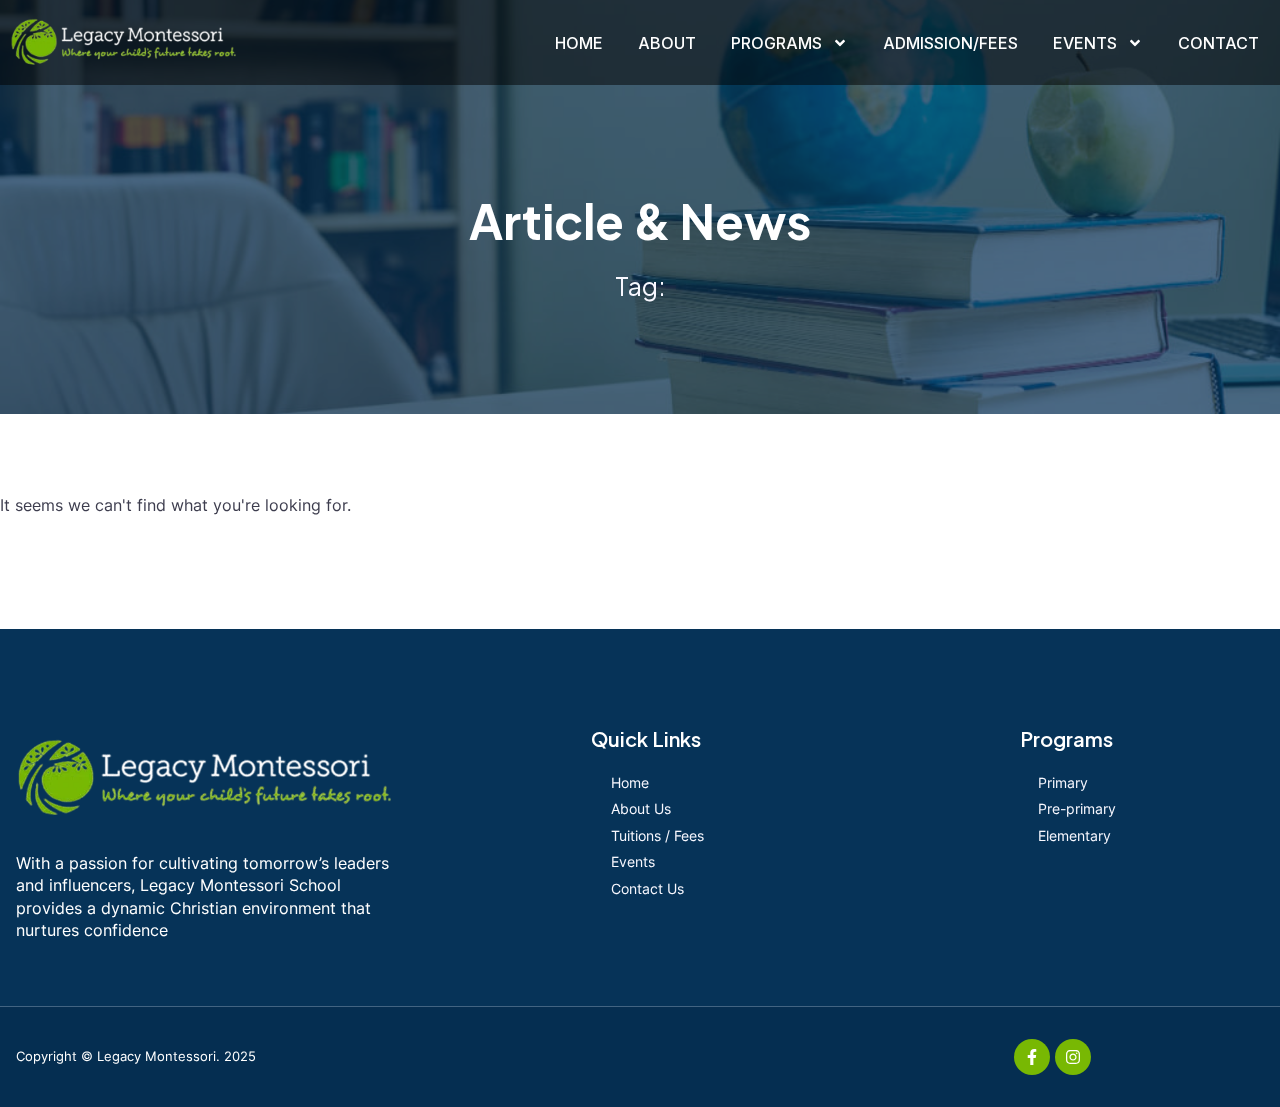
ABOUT (667, 43)
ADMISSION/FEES (950, 43)
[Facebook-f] (1032, 1057)
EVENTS (1085, 43)
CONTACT (1218, 43)
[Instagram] (1073, 1057)
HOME (579, 43)
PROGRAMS (776, 43)
